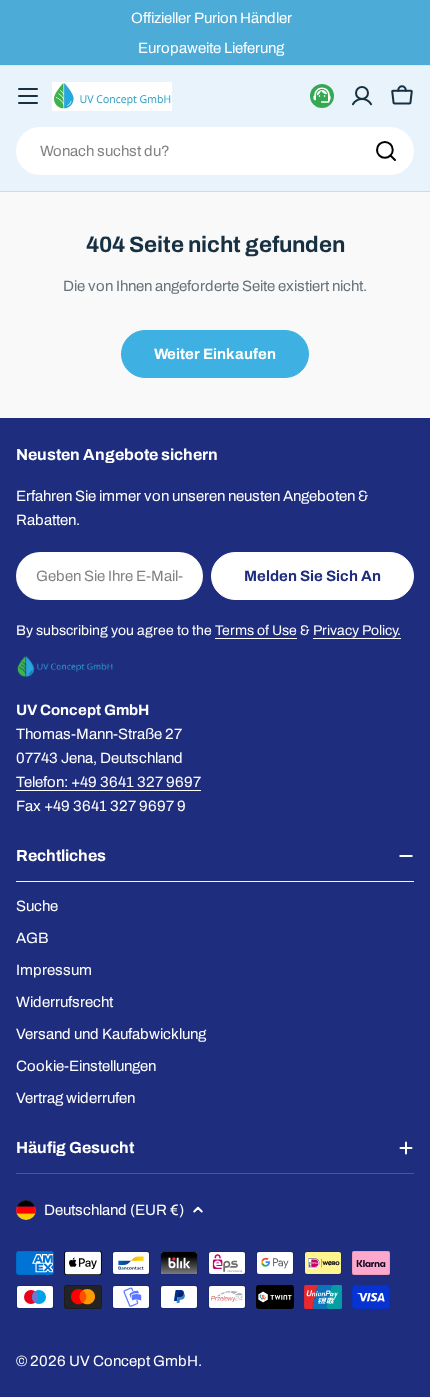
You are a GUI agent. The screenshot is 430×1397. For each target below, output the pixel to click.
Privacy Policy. (357, 630)
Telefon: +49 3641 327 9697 (108, 782)
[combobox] (215, 151)
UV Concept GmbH (133, 1361)
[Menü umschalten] (28, 96)
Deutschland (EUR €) (114, 1210)
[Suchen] (386, 151)
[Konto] (362, 96)
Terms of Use (256, 630)
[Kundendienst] (322, 96)
